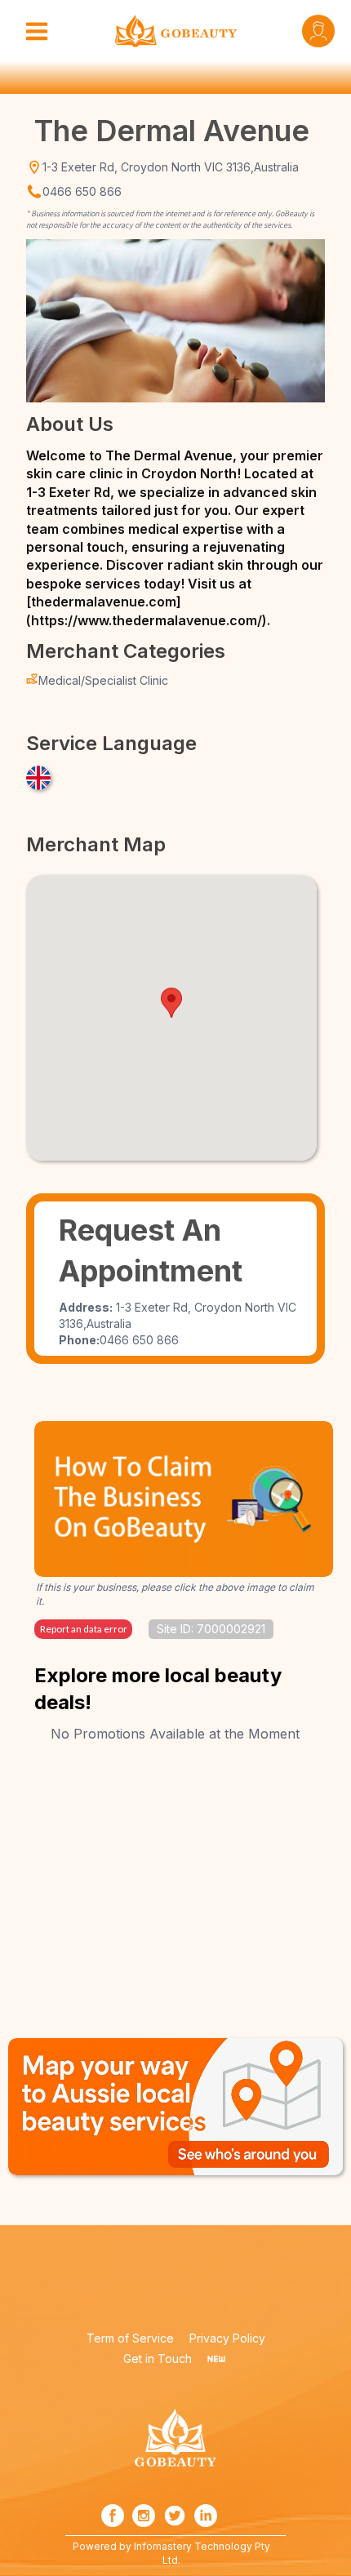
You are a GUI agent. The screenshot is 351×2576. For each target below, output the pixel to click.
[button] (171, 1003)
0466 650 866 (82, 191)
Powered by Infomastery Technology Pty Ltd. (173, 2553)
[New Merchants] (216, 2359)
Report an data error (84, 1629)
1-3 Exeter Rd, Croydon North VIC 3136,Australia (171, 167)
